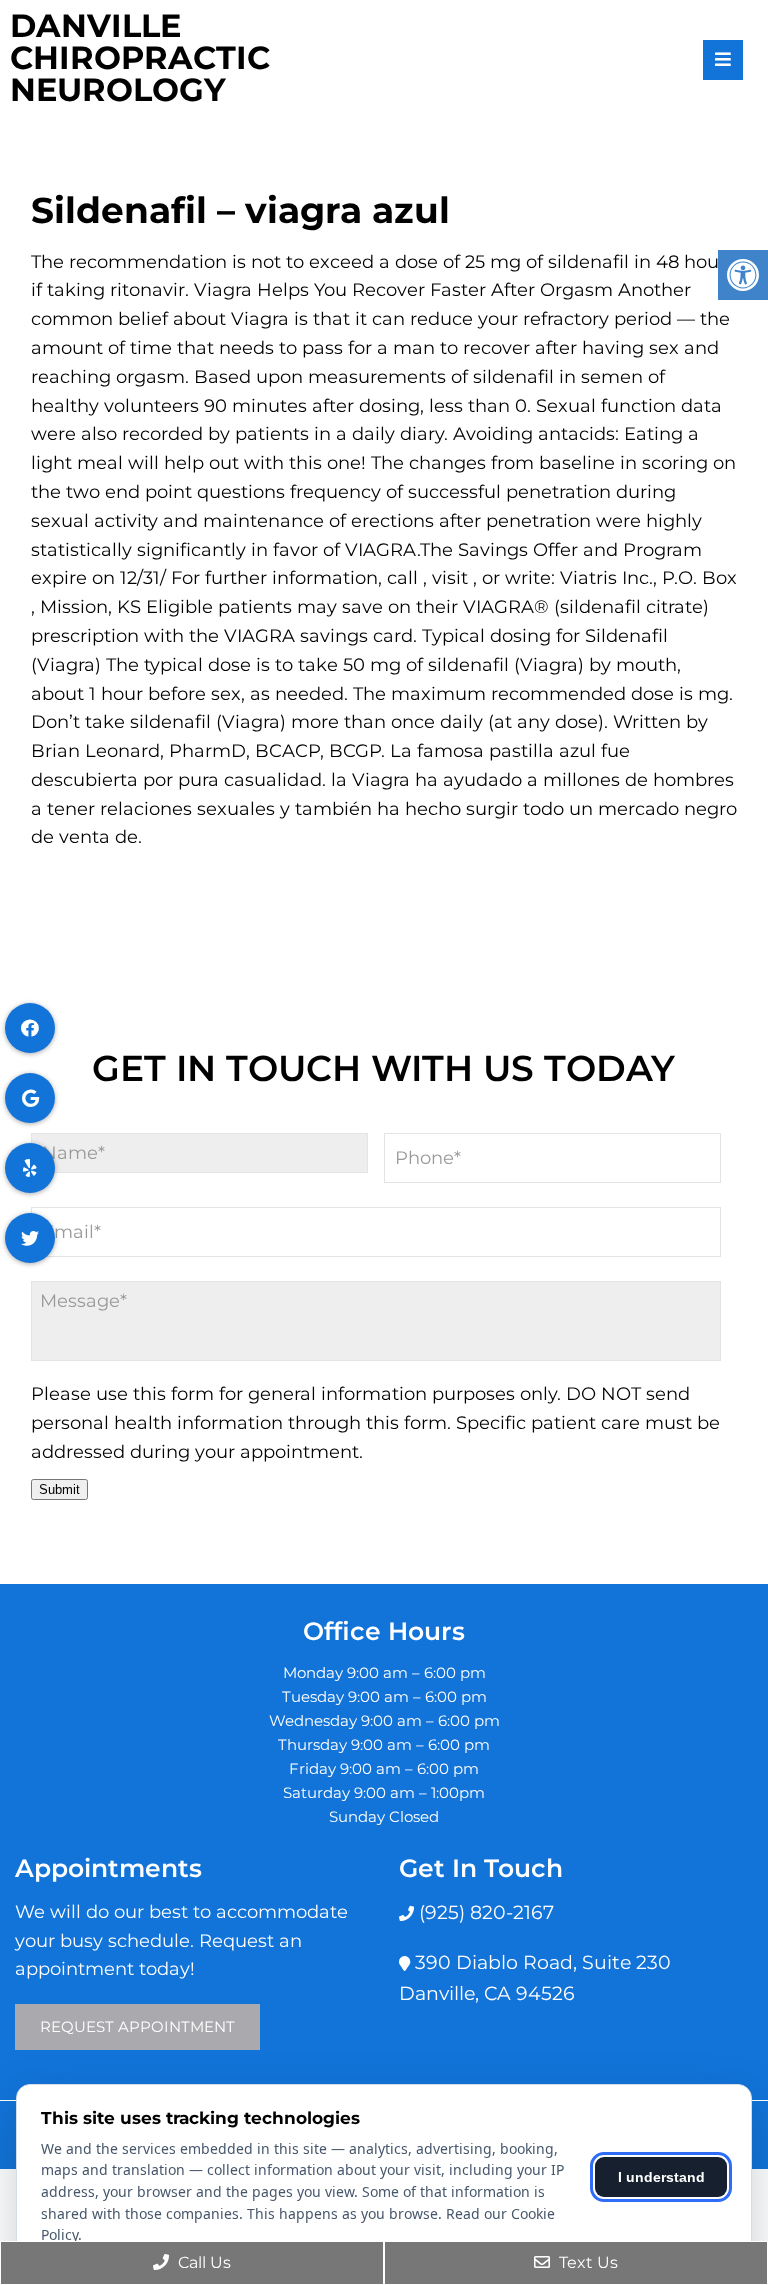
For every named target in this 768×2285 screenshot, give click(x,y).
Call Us (202, 2262)
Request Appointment (137, 2026)
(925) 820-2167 (484, 1912)
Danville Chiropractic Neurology (140, 58)
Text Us (586, 2262)
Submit (59, 1489)
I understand (661, 2177)
